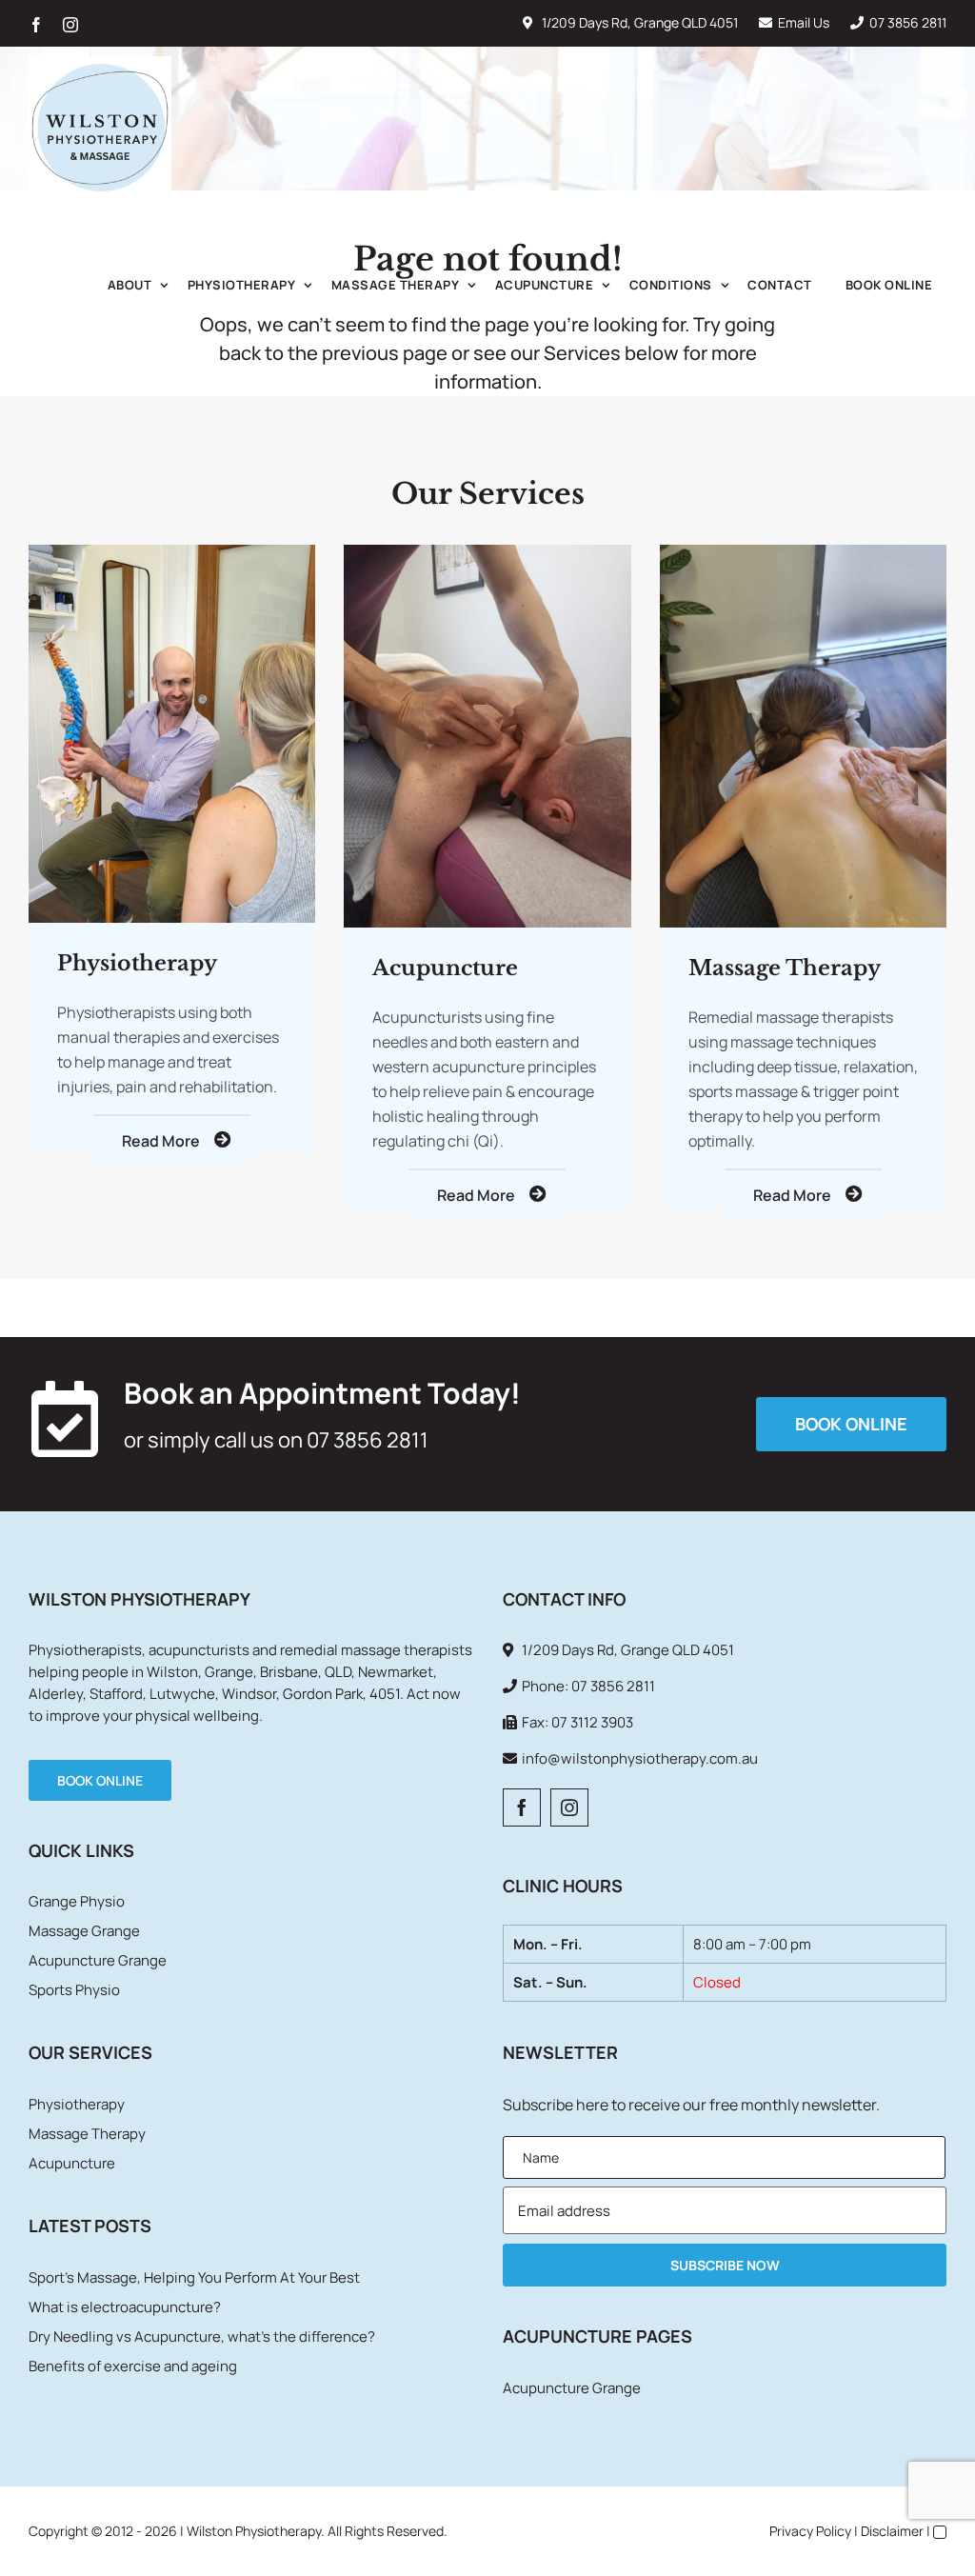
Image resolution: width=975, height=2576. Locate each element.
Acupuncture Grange (98, 1960)
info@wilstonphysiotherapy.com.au (640, 1758)
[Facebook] (522, 1807)
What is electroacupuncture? (125, 2307)
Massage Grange (84, 1931)
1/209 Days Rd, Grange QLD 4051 (640, 22)
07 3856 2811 (908, 22)
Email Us (804, 22)
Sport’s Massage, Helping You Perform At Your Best (194, 2277)
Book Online (100, 1780)
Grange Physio (77, 1901)
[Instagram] (569, 1807)
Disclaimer (892, 2531)
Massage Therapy (87, 2134)
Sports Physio (74, 1990)
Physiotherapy (77, 2104)
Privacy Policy (810, 2531)
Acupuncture (72, 2163)
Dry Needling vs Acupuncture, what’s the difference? (202, 2336)
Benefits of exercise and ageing (133, 2366)
